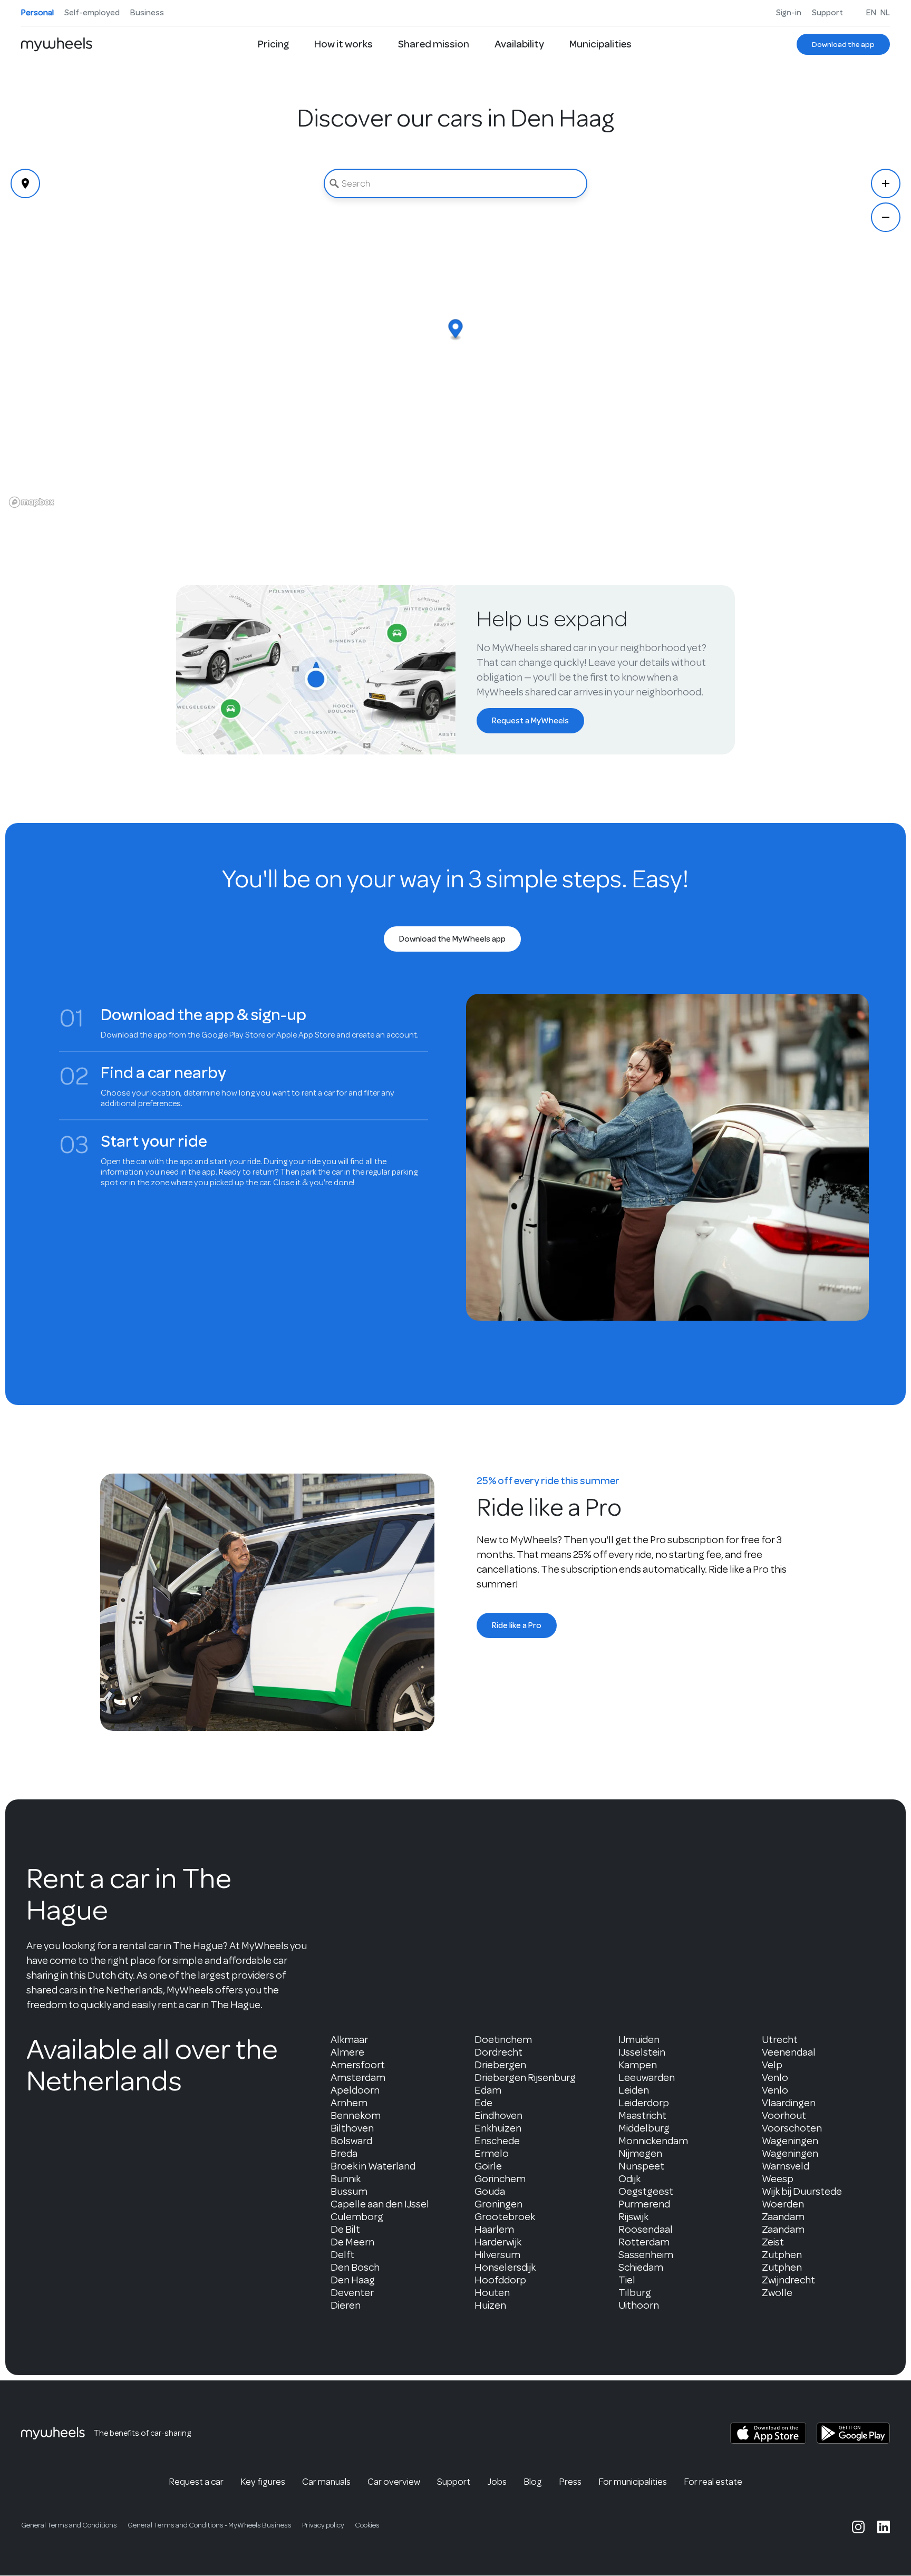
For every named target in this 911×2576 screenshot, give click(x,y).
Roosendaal (646, 2229)
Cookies (367, 2525)
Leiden (634, 2090)
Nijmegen (640, 2153)
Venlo (775, 2078)
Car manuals (326, 2482)
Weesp (778, 2179)
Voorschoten (792, 2128)
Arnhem (349, 2103)
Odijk (629, 2179)
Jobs (497, 2482)
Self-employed (92, 13)
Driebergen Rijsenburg (525, 2078)
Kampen (638, 2065)
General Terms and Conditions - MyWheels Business (210, 2525)
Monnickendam (653, 2141)
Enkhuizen (498, 2128)
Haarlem (494, 2229)
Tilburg (635, 2293)
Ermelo (492, 2153)
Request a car (196, 2482)
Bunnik (346, 2179)
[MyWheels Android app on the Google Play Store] (853, 2433)
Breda (344, 2153)
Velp (772, 2065)
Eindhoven (498, 2115)
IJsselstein (642, 2052)
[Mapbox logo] (32, 502)
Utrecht (780, 2040)
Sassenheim (646, 2255)
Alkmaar (349, 2040)
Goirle (488, 2166)
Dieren (346, 2305)
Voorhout (784, 2115)
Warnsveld (786, 2166)
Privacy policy (323, 2525)
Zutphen (782, 2255)
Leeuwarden (647, 2078)
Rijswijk (633, 2217)
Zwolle (777, 2293)
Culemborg (357, 2217)
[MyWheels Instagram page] (858, 2527)
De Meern (352, 2242)
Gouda (490, 2191)
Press (570, 2482)
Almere (347, 2052)
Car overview (394, 2482)
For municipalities (633, 2482)
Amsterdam (358, 2078)
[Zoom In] (886, 183)
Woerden (783, 2204)
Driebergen (500, 2065)
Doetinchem (503, 2040)
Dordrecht (498, 2052)
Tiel (627, 2280)
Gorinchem (500, 2179)
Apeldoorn (355, 2090)
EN (871, 13)
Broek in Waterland (373, 2166)
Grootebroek (505, 2217)
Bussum (349, 2191)
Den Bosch (355, 2267)
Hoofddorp (500, 2280)
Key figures (263, 2482)
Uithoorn (639, 2305)
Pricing (273, 44)
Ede (483, 2103)
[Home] (57, 44)
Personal (37, 13)
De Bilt (345, 2229)
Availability (519, 44)
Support (827, 13)
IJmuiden (639, 2040)
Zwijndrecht (788, 2280)
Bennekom (356, 2115)
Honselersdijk (505, 2267)
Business (147, 13)
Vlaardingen (789, 2103)
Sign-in (789, 13)
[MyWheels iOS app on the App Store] (768, 2433)
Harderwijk (498, 2242)
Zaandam (783, 2217)
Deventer (352, 2293)
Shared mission (434, 44)
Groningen (498, 2204)
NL (885, 13)
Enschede (497, 2141)
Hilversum (497, 2255)
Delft (342, 2255)
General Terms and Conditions (69, 2525)
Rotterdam (644, 2242)
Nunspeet (641, 2166)
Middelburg (644, 2128)
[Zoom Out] (886, 217)
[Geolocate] (25, 183)
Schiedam (641, 2267)
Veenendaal (789, 2052)
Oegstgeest (646, 2191)
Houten (492, 2293)
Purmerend (644, 2204)
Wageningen (790, 2141)
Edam (488, 2090)
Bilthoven (352, 2128)
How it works (343, 44)
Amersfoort (358, 2065)
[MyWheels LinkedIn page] (884, 2527)
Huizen (490, 2305)
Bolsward (351, 2141)
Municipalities (600, 44)
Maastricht (642, 2115)
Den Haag (353, 2280)
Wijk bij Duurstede (802, 2191)
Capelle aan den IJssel (380, 2204)
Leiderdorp (644, 2103)
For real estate (713, 2482)
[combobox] (455, 183)
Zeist (773, 2242)
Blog (533, 2482)
